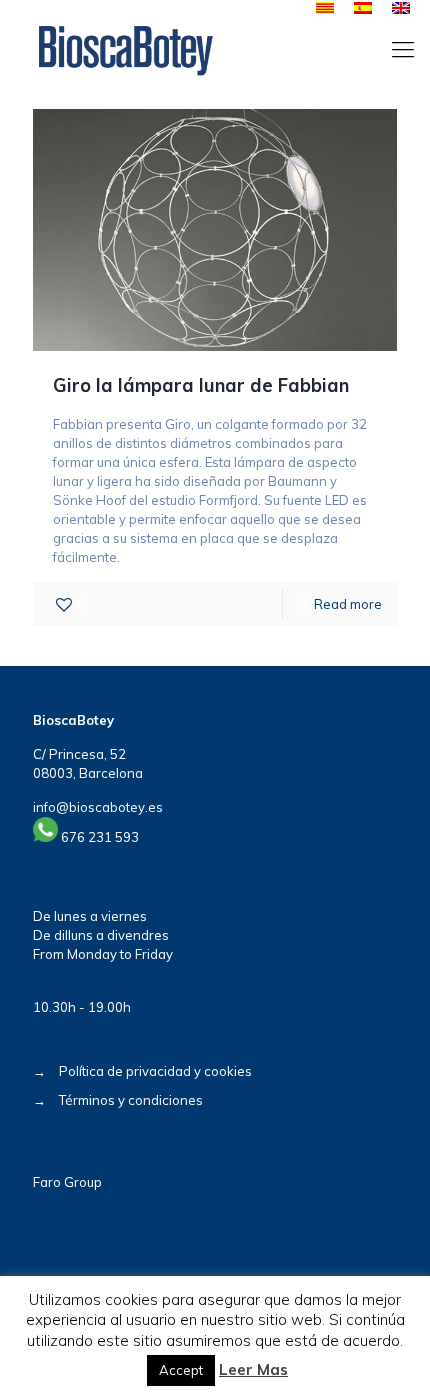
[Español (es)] (363, 9)
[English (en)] (401, 9)
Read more (348, 604)
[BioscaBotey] (125, 49)
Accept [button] (181, 1370)
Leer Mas (253, 1369)
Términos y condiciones (131, 1100)
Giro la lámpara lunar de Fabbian (201, 385)
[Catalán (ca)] (325, 9)
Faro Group (67, 1182)
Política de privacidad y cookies (155, 1071)
